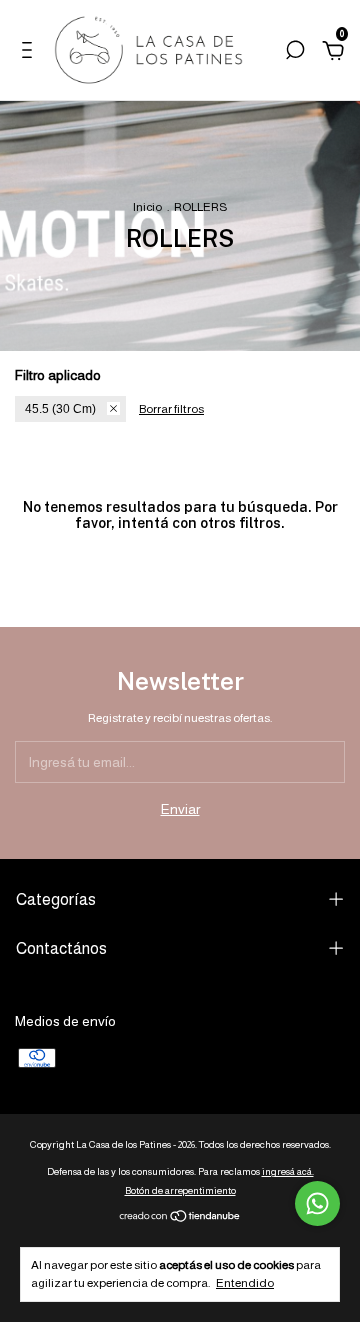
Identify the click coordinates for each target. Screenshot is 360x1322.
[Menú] (30, 53)
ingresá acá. (288, 1171)
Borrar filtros (171, 409)
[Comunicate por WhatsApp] (317, 1203)
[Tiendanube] (180, 1218)
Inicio (147, 207)
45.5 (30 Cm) (60, 409)
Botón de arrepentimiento (180, 1190)
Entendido (245, 1283)
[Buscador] (295, 53)
